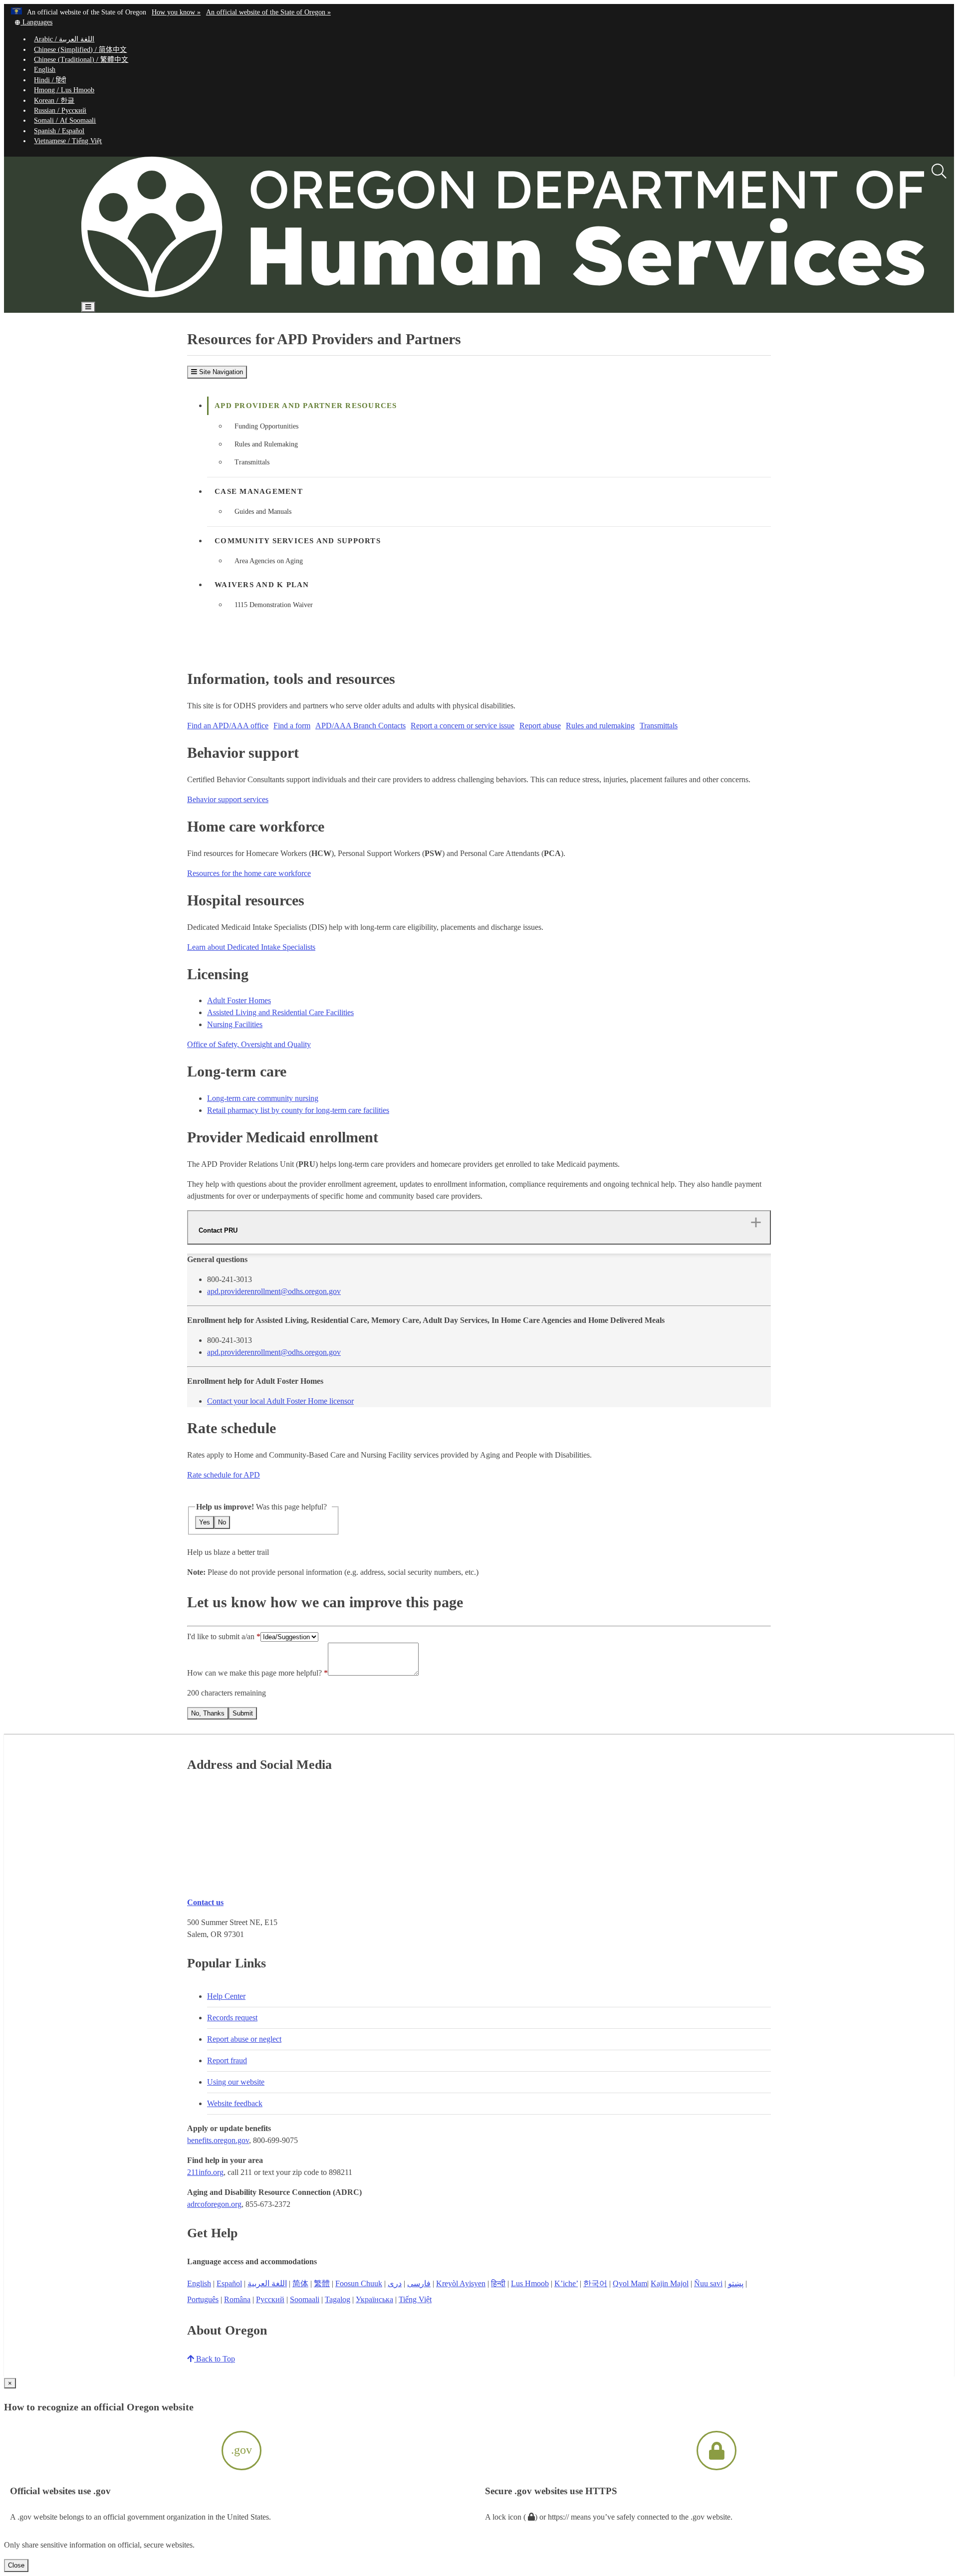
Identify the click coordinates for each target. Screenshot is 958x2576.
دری (395, 2283)
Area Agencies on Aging (269, 561)
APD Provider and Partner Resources (306, 406)
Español (229, 2283)
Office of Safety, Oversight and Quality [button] (249, 1044)
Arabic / (64, 39)
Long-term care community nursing (263, 1098)
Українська (374, 2299)
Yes (205, 1522)
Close (16, 2565)
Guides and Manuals (263, 512)
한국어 (595, 2283)
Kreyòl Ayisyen (461, 2283)
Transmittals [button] (659, 726)
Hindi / (50, 80)
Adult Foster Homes (239, 1000)
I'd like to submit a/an (222, 1636)
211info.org (205, 2172)
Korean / (54, 101)
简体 (300, 2283)
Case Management (259, 491)
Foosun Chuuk (359, 2283)
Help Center (226, 1996)
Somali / (65, 120)
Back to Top (215, 2359)
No (222, 1522)
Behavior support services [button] (228, 799)
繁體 (322, 2283)
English (45, 70)
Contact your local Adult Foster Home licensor (280, 1401)
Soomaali (305, 2299)
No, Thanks (208, 1713)
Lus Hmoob (530, 2283)
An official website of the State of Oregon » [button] (268, 12)
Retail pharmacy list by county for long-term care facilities (298, 1110)
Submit (243, 1713)
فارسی (419, 2283)
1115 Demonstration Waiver (274, 605)
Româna (237, 2299)
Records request (232, 2018)
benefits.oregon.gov (218, 2140)
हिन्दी (498, 2283)
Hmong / (64, 90)
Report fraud (227, 2060)
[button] (33, 22)
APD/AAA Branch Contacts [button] (360, 726)
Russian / (60, 110)
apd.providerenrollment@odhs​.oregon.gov (274, 1291)
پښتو (736, 2283)
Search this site (135, 336)
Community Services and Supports (298, 541)
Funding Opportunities (266, 426)
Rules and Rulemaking (266, 444)
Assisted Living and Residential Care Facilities (280, 1012)
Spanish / (59, 131)
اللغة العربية (267, 2283)
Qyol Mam (630, 2283)
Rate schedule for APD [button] (224, 1475)
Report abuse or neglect (244, 2039)
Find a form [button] (292, 726)
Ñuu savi (708, 2283)
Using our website (236, 2082)
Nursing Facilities (235, 1024)
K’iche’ (566, 2283)
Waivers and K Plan (262, 585)
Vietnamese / (68, 141)
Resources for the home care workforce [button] (249, 873)
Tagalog (338, 2299)
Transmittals (252, 462)
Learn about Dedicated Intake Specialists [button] (251, 947)
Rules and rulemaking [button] (600, 726)
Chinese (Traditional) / (81, 60)
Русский (270, 2299)
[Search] (939, 172)
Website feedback (235, 2103)
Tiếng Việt (415, 2299)
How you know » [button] (176, 12)
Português (203, 2299)
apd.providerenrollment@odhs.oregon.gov (274, 1352)
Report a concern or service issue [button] (463, 726)
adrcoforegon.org (214, 2204)
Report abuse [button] (540, 726)
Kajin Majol (670, 2283)
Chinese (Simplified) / (80, 50)
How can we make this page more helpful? (254, 1673)
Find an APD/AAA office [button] (228, 726)
